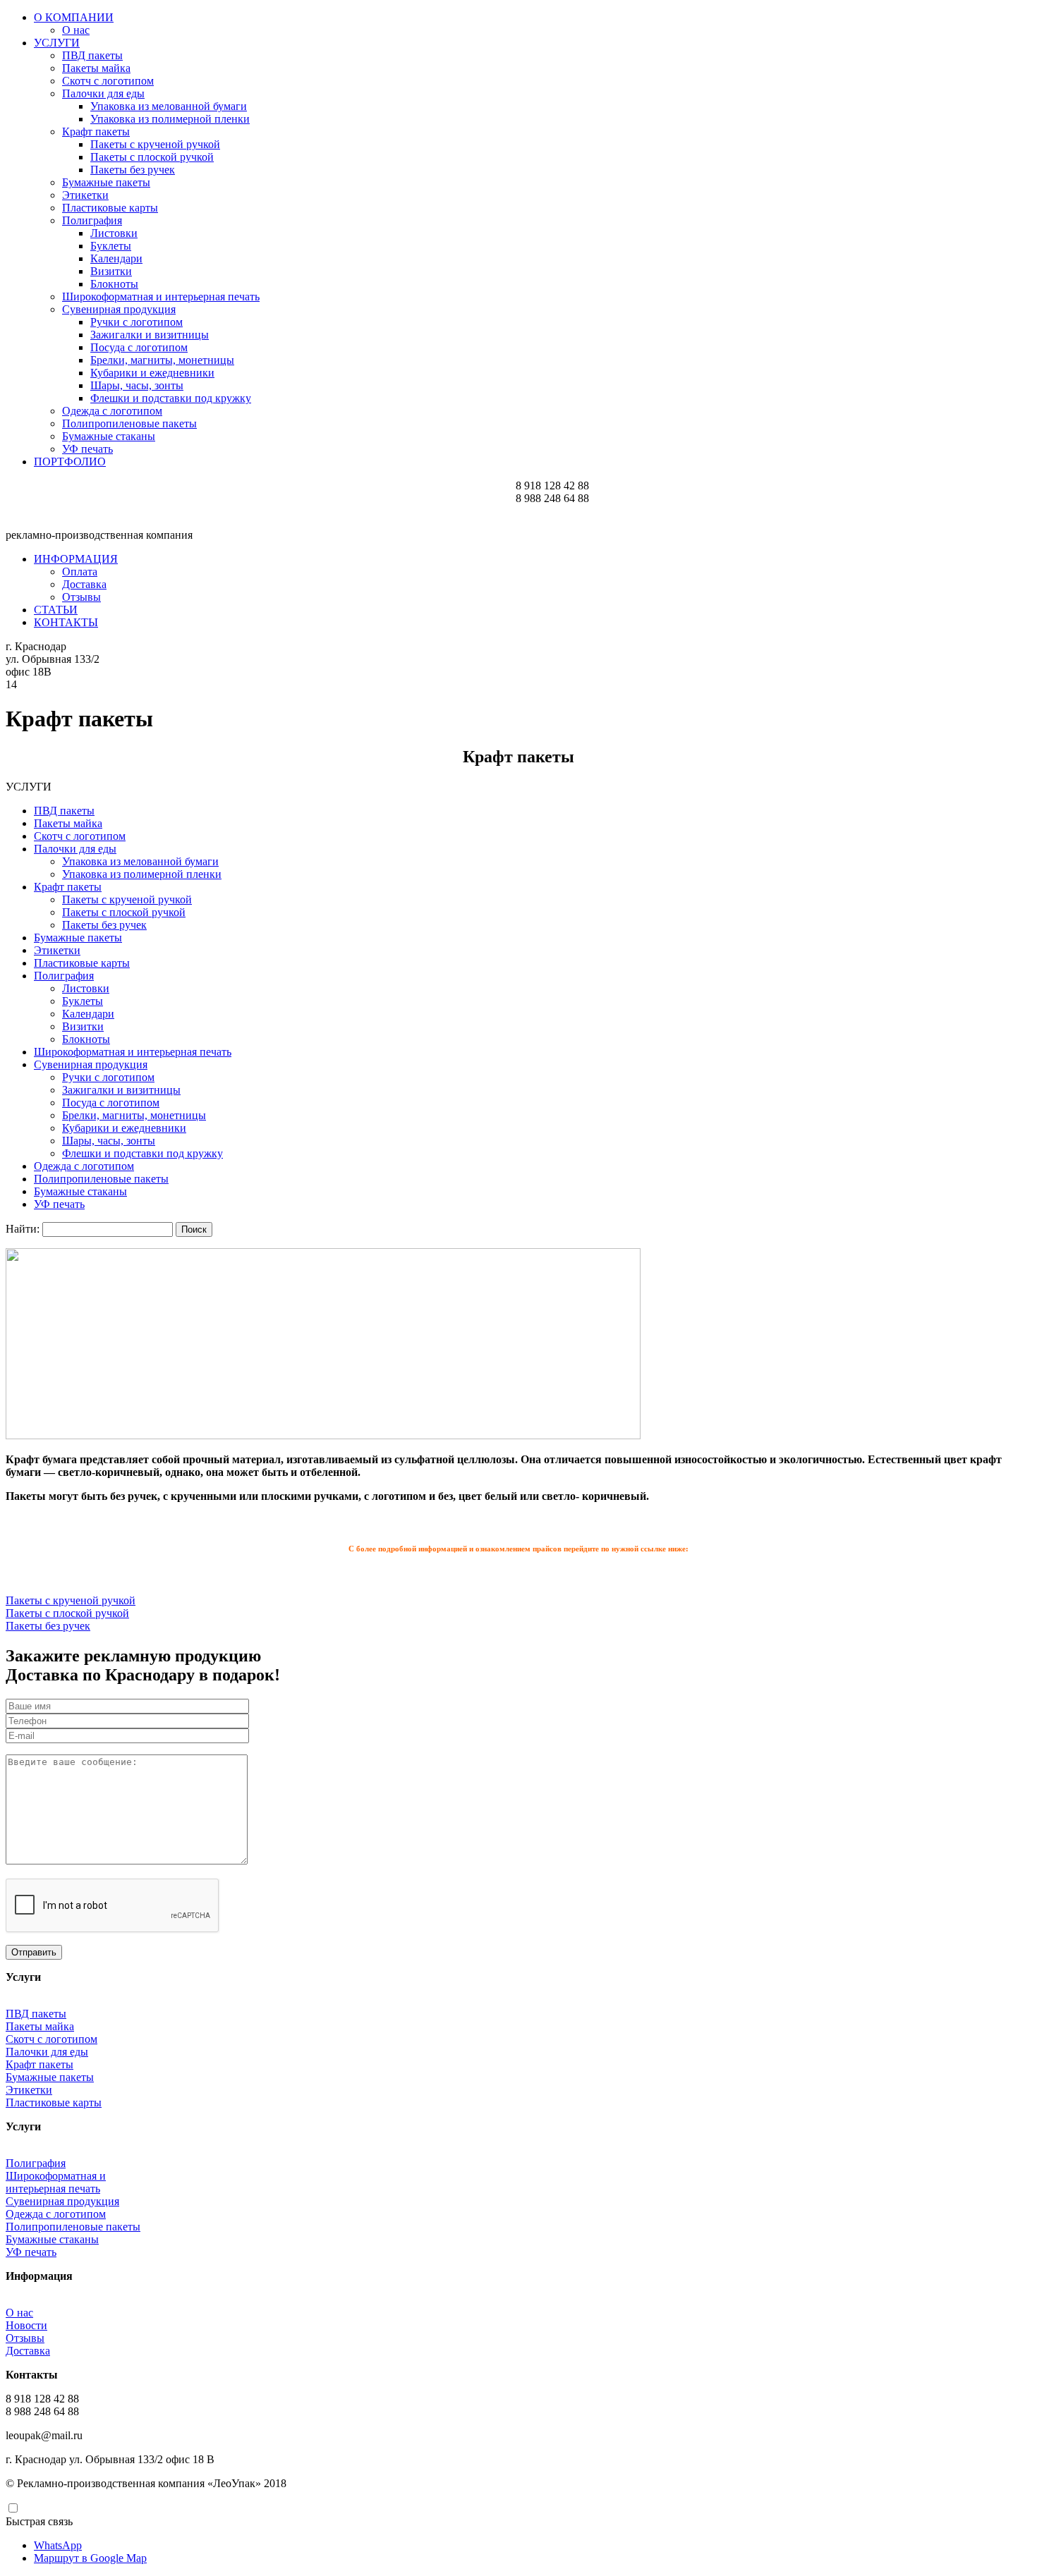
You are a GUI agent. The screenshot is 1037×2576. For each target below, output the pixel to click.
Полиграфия (92, 220)
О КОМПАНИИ (74, 17)
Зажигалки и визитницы (150, 335)
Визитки (111, 271)
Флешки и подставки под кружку (171, 398)
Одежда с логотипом (112, 411)
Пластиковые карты (110, 208)
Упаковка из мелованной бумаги (169, 106)
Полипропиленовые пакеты (129, 423)
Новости (26, 2325)
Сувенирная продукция (119, 309)
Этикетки (85, 195)
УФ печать (87, 449)
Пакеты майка (96, 68)
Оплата (80, 572)
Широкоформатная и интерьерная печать (161, 297)
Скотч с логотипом (108, 81)
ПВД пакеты (92, 55)
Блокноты (114, 284)
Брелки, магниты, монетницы (162, 360)
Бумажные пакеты (106, 182)
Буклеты (111, 246)
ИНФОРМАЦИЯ (76, 559)
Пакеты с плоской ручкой (152, 157)
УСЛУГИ (57, 43)
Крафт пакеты (96, 132)
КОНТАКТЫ (66, 622)
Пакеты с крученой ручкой (155, 144)
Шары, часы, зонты (137, 385)
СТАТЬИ (56, 610)
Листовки (114, 233)
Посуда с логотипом (139, 347)
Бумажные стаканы (109, 436)
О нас (76, 30)
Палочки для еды (103, 93)
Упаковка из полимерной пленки (170, 119)
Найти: (23, 1229)
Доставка (84, 584)
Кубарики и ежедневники (152, 373)
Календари (116, 258)
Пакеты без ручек (133, 170)
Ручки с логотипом (137, 322)
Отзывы (81, 597)
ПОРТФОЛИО (70, 462)
